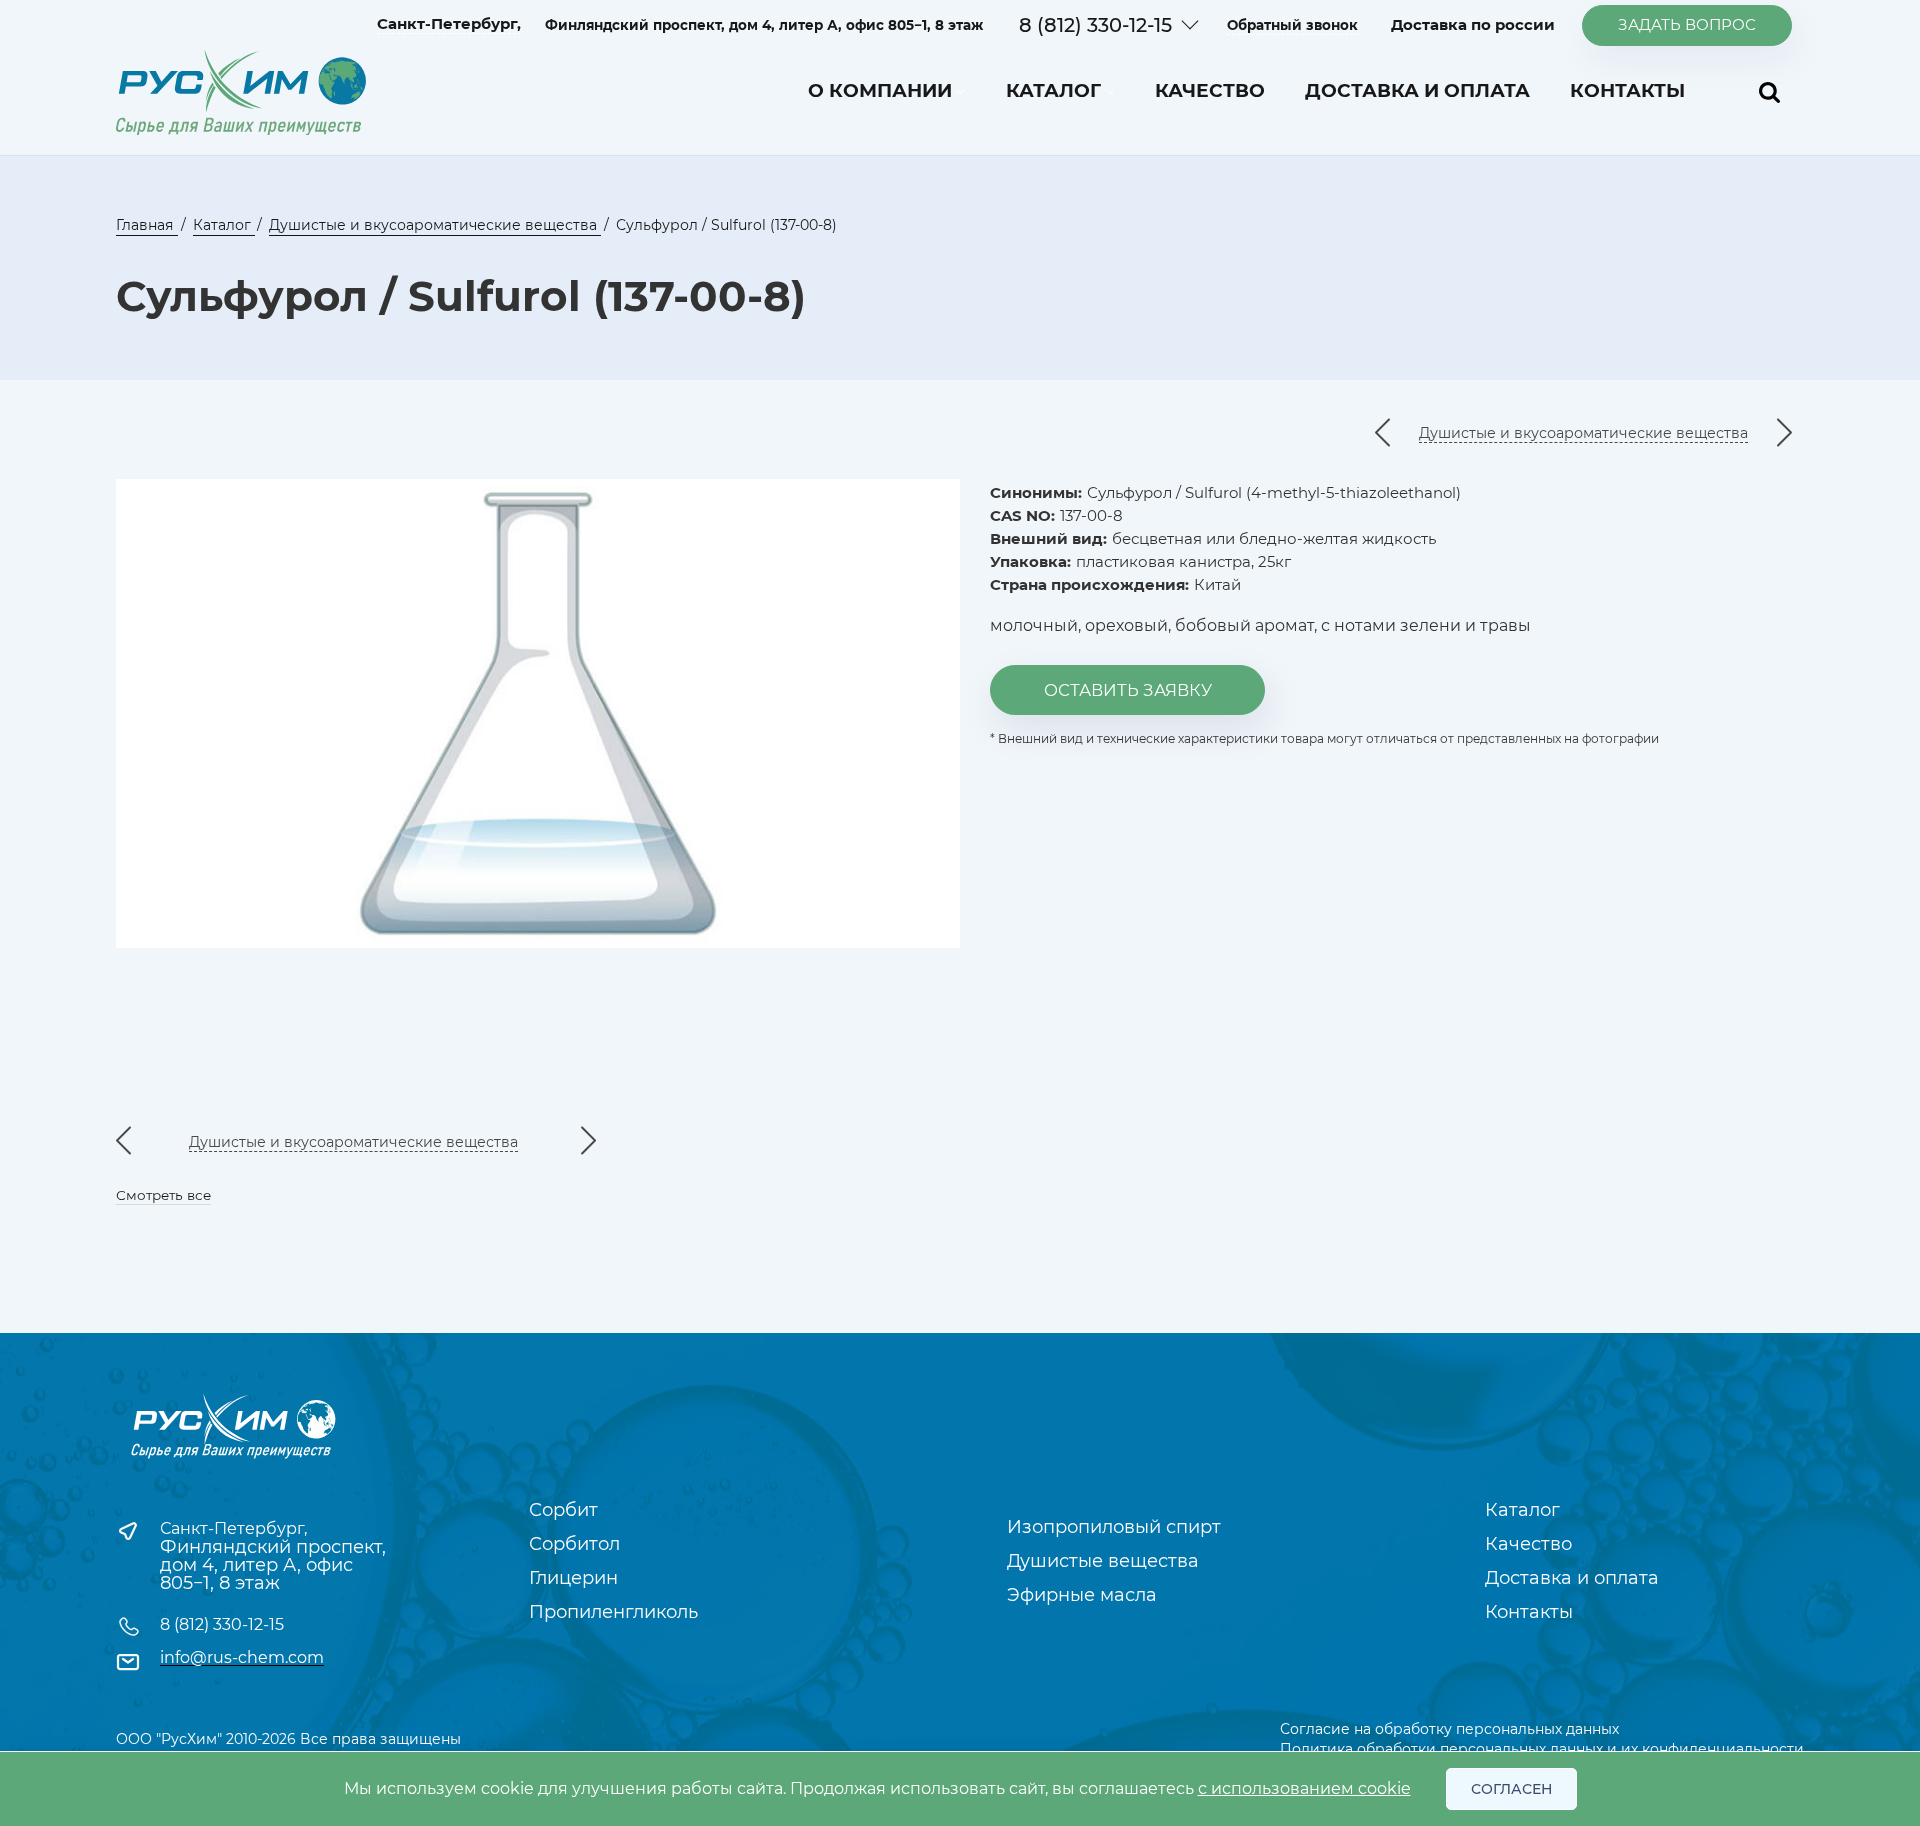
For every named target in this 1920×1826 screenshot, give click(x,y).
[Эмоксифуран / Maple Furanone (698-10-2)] (1382, 433)
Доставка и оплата (1417, 90)
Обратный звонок (1292, 25)
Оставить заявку (1128, 690)
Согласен (1511, 1789)
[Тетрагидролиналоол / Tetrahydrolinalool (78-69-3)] (1784, 433)
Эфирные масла (1082, 1595)
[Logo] (241, 92)
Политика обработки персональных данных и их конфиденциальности (1542, 1749)
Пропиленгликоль (613, 1612)
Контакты (1627, 90)
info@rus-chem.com (242, 1658)
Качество (1210, 90)
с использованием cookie (1304, 1788)
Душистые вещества (1103, 1561)
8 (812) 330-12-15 (1095, 25)
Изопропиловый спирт (1114, 1527)
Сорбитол (574, 1544)
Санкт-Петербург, (233, 1528)
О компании (880, 90)
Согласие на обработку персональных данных (1449, 1729)
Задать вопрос (1687, 24)
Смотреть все (163, 1195)
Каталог (1053, 90)
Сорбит (563, 1510)
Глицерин (573, 1578)
